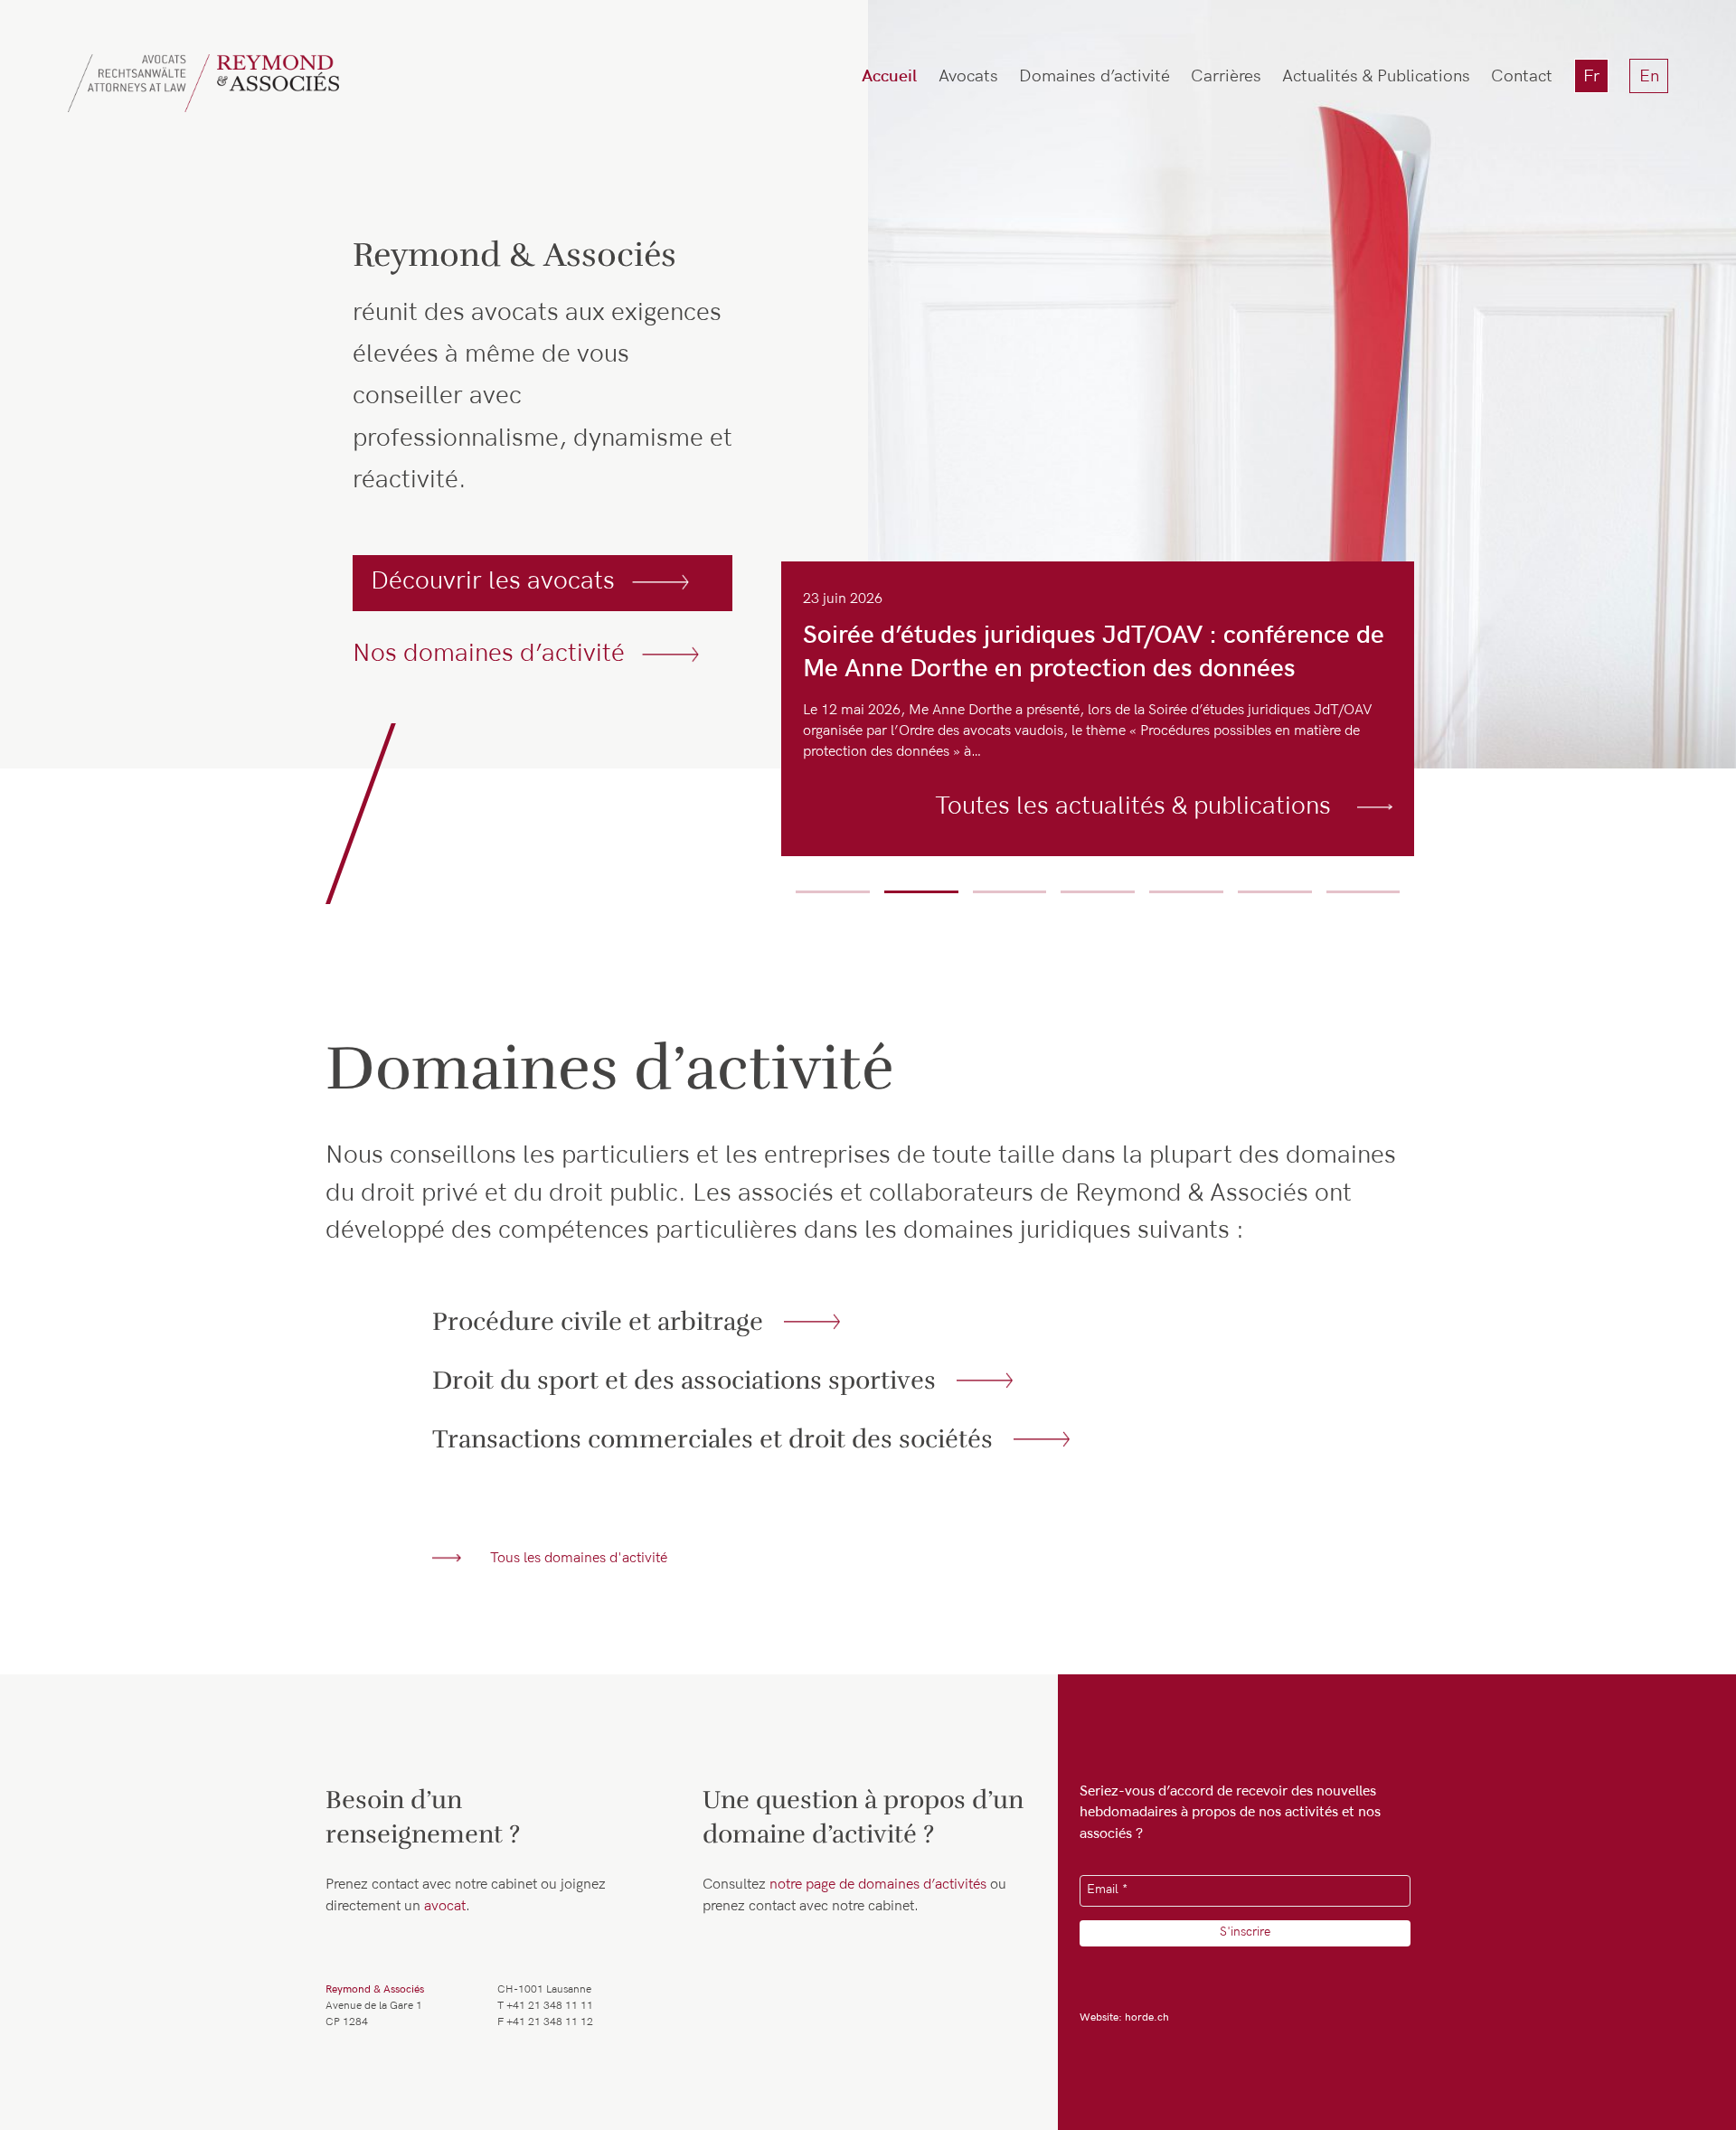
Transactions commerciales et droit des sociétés (712, 1439)
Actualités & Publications (1376, 78)
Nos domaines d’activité (489, 656)
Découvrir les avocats (493, 584)
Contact (1522, 78)
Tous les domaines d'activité (579, 1560)
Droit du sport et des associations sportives (684, 1380)
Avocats (968, 78)
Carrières (1226, 78)
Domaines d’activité (1094, 78)
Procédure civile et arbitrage (598, 1321)
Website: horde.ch (1124, 2018)
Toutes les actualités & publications (1133, 809)
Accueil (889, 78)
